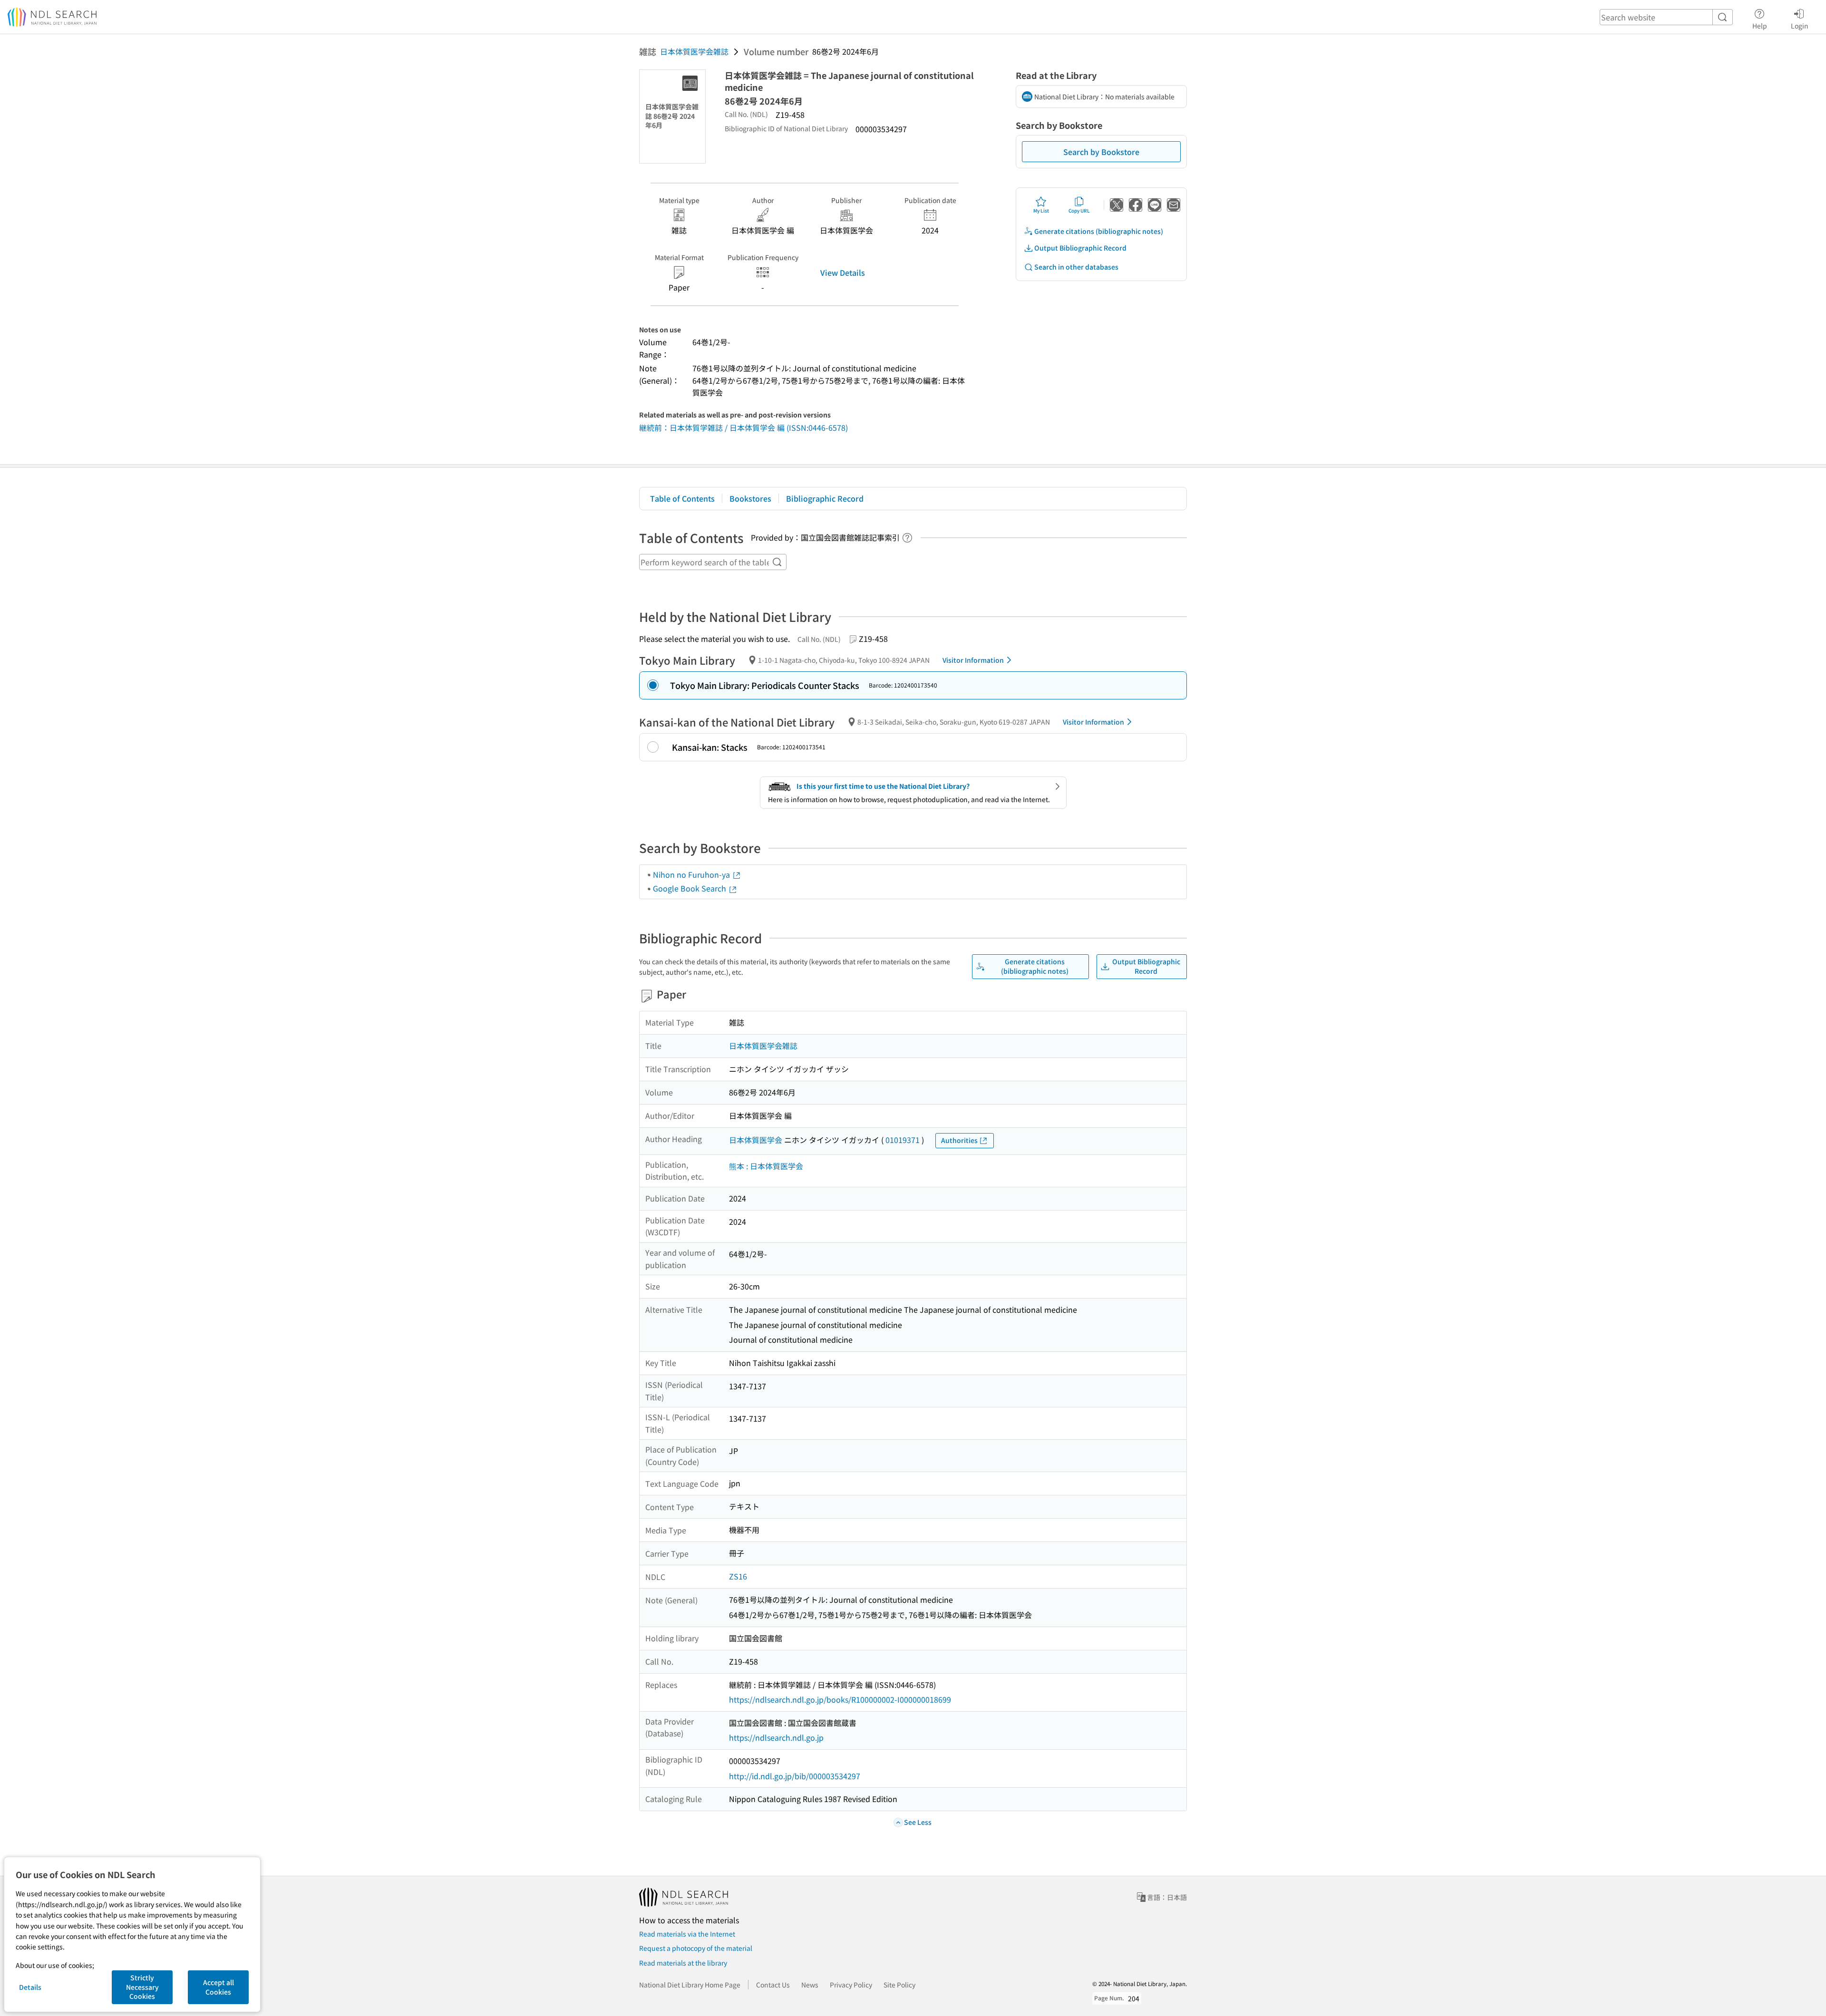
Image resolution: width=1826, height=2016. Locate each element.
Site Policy (899, 1985)
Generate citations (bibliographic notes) (1099, 231)
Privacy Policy (851, 1985)
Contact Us (773, 1985)
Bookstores (750, 498)
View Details (843, 272)
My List (1041, 210)
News (810, 1985)
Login (1800, 25)
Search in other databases (1076, 267)
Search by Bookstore (1101, 152)
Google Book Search (690, 888)
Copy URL (1079, 210)
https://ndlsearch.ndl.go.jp (776, 1737)
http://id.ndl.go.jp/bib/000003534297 (795, 1776)
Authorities (959, 1140)
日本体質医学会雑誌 (694, 51)
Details (30, 1987)
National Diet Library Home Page (690, 1985)
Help (1760, 25)
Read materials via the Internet (687, 1934)
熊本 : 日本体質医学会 (766, 1166)
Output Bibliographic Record (1080, 248)
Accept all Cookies (219, 1987)
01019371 (903, 1140)
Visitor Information (973, 660)
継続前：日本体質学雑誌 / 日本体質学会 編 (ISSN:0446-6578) (743, 427)
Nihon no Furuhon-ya (692, 874)
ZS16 (738, 1576)
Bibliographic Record (825, 498)
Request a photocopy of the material (696, 1948)
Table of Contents (682, 498)
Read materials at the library (683, 1963)
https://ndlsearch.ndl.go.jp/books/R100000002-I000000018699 (840, 1699)
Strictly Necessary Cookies (142, 1987)
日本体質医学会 (756, 1140)
